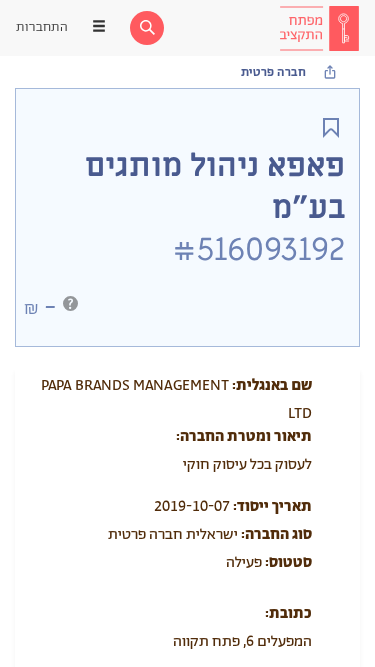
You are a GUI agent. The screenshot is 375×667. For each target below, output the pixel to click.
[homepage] (319, 28)
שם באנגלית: (272, 385)
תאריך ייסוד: (272, 506)
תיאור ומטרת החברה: (244, 436)
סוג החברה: (276, 534)
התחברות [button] (42, 27)
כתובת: (288, 613)
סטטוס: (288, 562)
